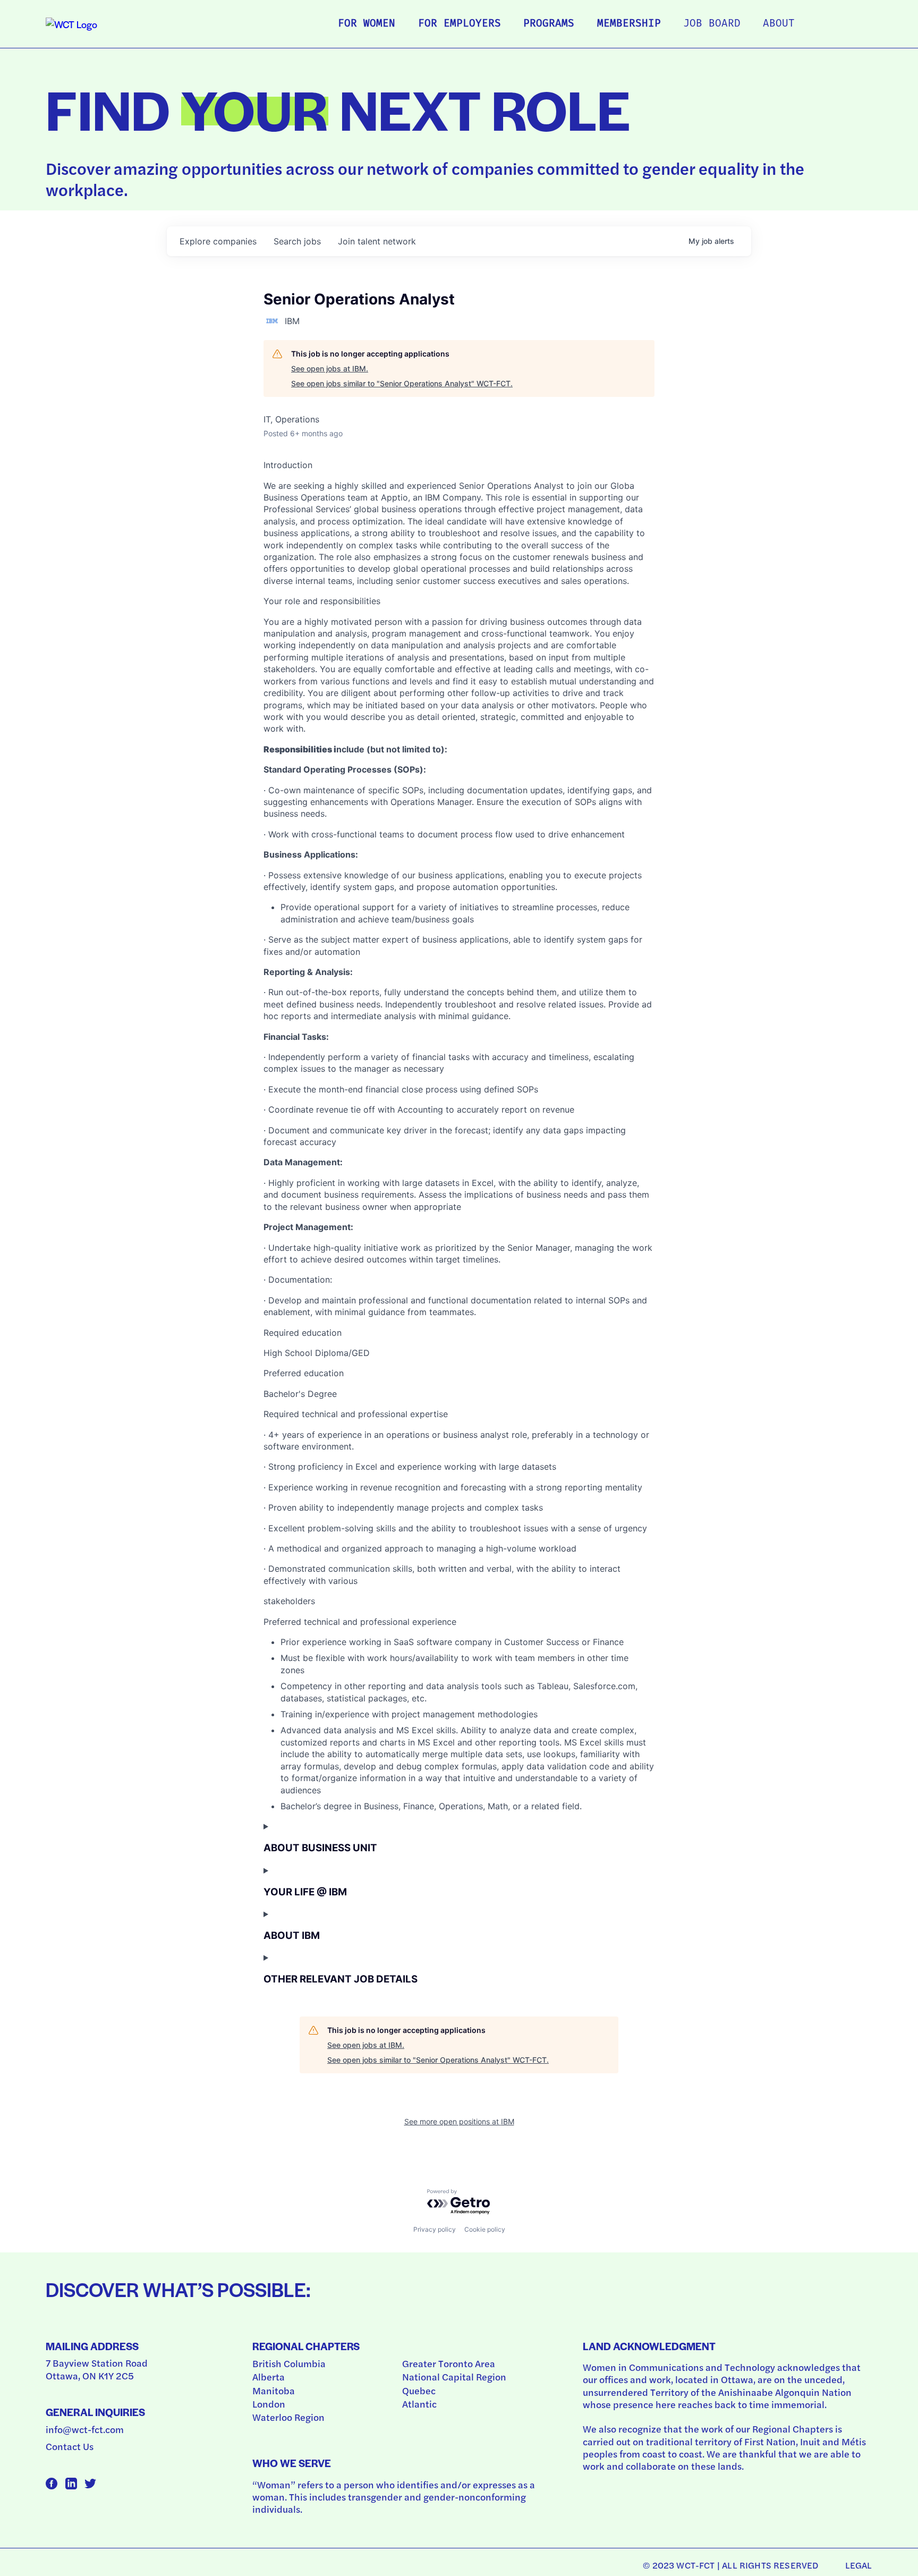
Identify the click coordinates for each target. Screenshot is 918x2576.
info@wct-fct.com (85, 2429)
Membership (629, 24)
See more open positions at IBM (459, 2121)
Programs (549, 24)
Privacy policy (435, 2229)
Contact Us (70, 2446)
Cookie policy (485, 2229)
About (779, 24)
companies (218, 241)
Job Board (712, 24)
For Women (367, 24)
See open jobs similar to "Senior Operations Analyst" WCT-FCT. (402, 383)
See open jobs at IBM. (330, 368)
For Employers (460, 24)
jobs (297, 241)
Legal (859, 2565)
